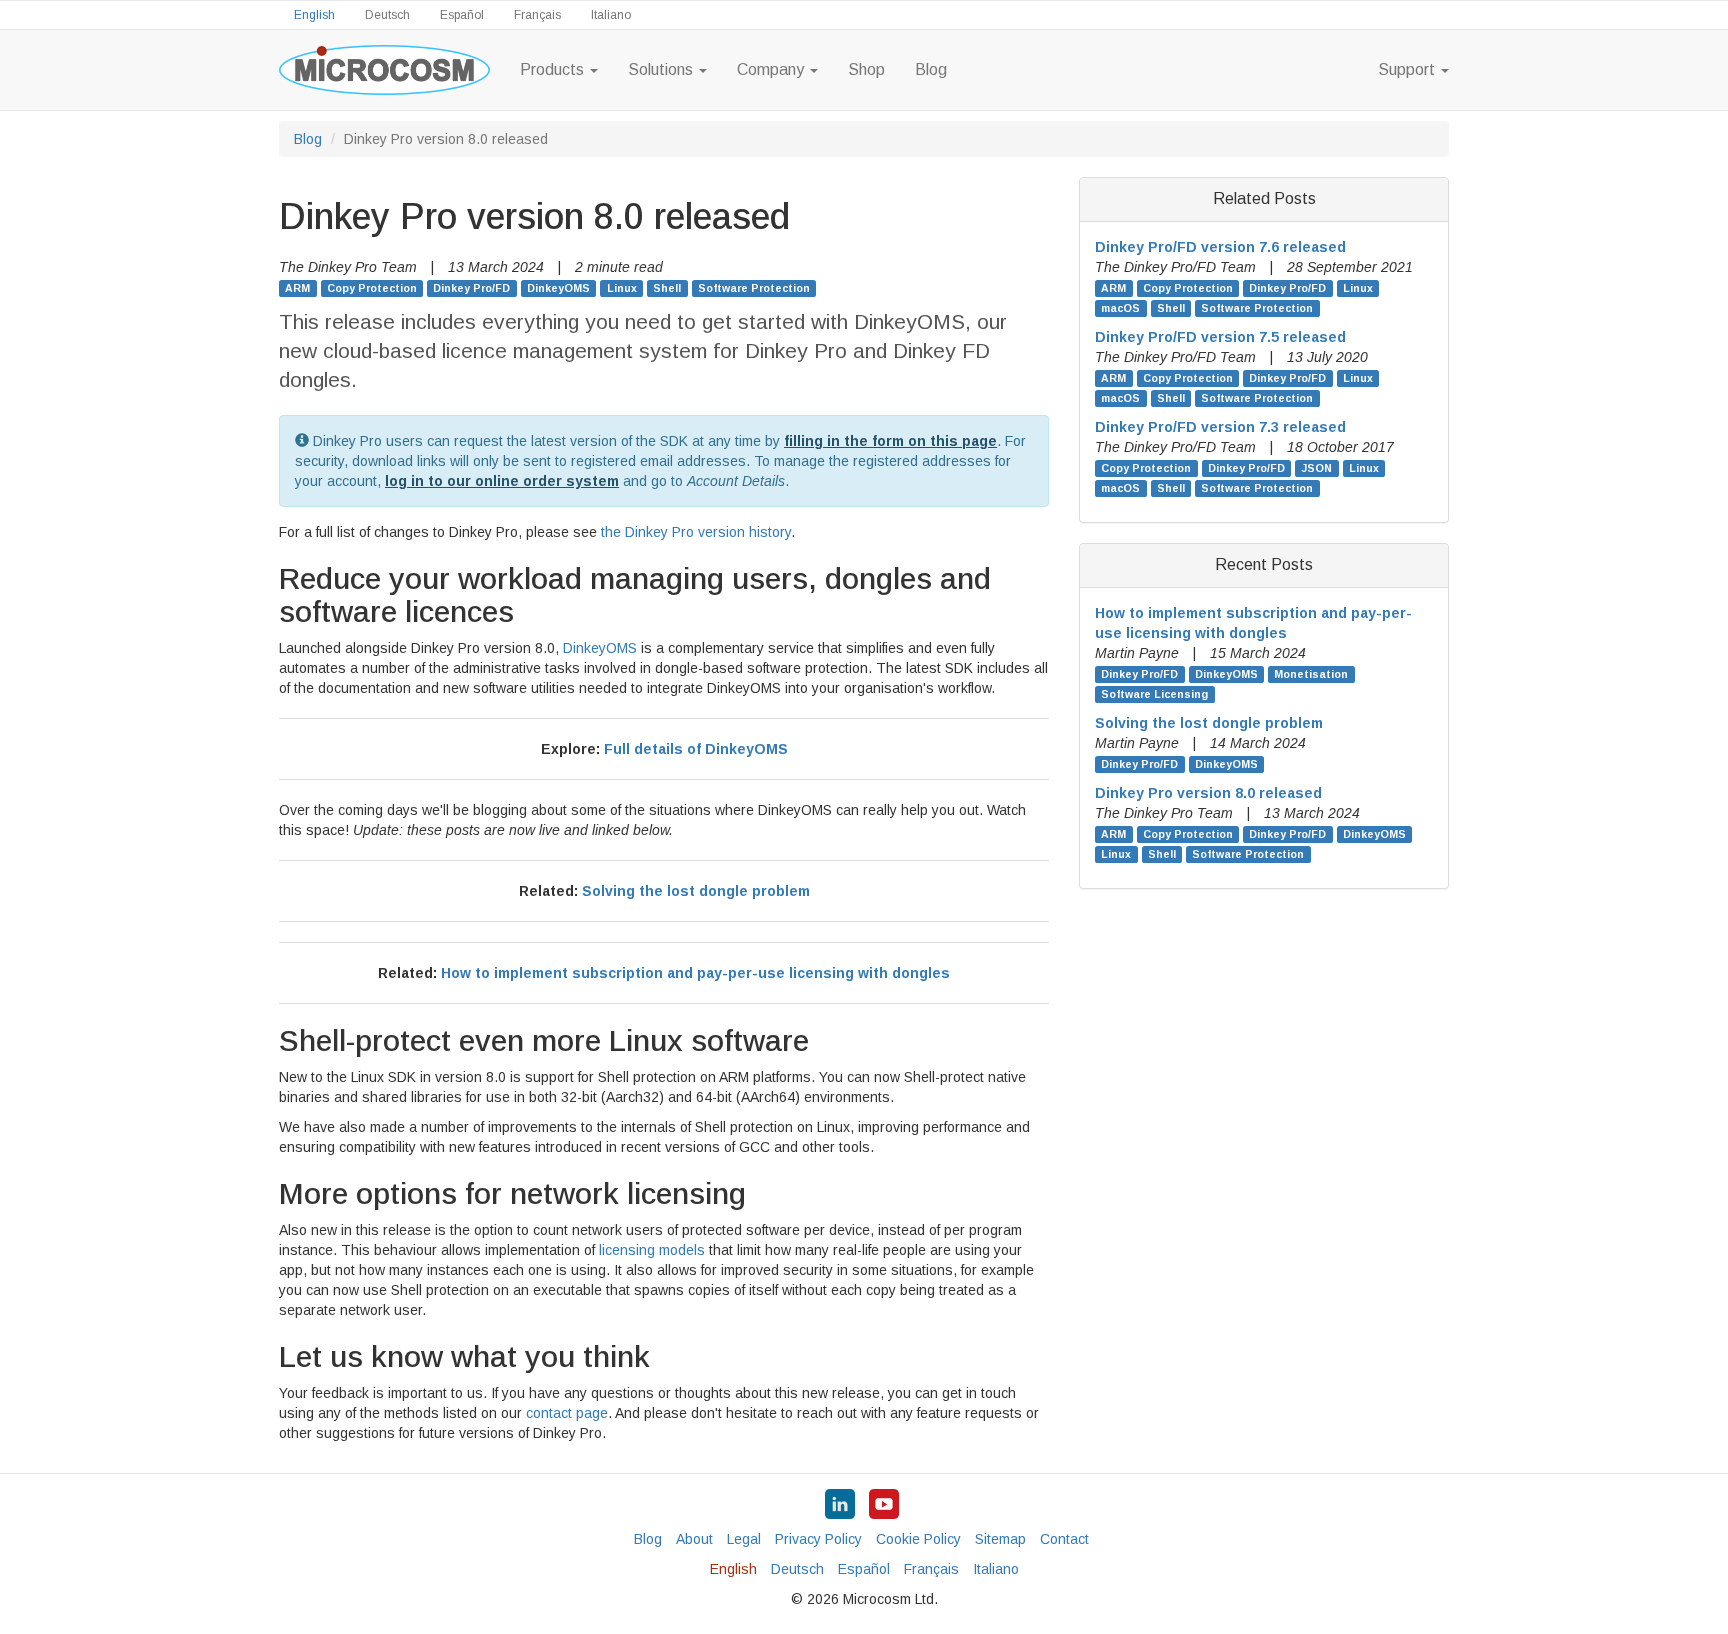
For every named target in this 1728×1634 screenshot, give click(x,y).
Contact (1064, 1539)
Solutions (662, 69)
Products (554, 69)
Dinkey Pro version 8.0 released (1208, 793)
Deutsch (387, 15)
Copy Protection (372, 288)
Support (1408, 69)
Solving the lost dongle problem (696, 891)
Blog (931, 69)
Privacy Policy (818, 1539)
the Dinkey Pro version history (696, 532)
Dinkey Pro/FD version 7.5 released (1220, 337)
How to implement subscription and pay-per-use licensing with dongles (695, 973)
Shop (866, 69)
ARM (297, 288)
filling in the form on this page (890, 441)
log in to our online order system (502, 481)
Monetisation (1311, 674)
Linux (622, 288)
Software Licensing (1154, 694)
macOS (1120, 308)
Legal (744, 1539)
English (314, 15)
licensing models (652, 1250)
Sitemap (1000, 1539)
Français (537, 15)
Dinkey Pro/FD (471, 288)
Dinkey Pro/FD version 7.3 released (1220, 427)
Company (772, 69)
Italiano (611, 15)
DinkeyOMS (558, 288)
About (694, 1539)
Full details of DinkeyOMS (696, 749)
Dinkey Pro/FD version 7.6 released (1220, 247)
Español (462, 15)
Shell (667, 288)
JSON (1316, 468)
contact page (567, 1413)
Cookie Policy (918, 1539)
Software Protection (754, 288)
